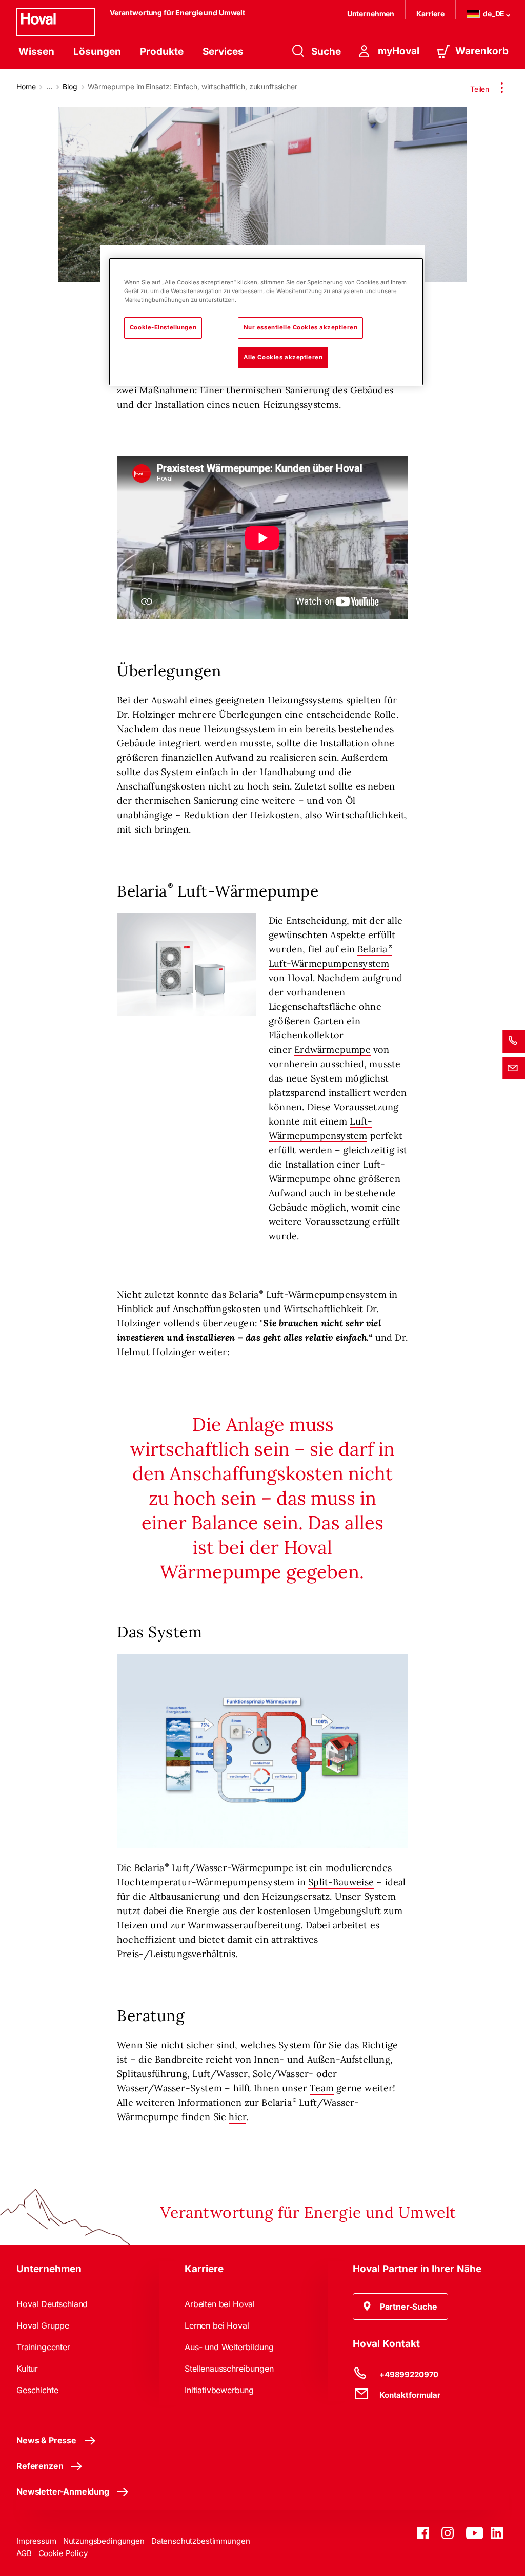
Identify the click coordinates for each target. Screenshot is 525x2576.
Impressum (36, 2541)
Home (26, 86)
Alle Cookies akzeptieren (283, 357)
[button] (400, 2307)
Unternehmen (371, 14)
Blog (70, 86)
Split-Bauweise (341, 1882)
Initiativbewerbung (219, 2390)
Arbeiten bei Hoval (220, 2304)
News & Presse (46, 2440)
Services (223, 51)
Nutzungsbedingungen (104, 2541)
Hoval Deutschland (52, 2304)
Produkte (162, 51)
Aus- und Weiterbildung (229, 2347)
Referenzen (40, 2466)
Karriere (430, 14)
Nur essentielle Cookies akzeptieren (301, 327)
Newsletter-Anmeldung (63, 2491)
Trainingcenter (43, 2347)
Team (322, 2088)
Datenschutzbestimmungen (201, 2541)
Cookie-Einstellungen (163, 327)
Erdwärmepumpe (332, 1050)
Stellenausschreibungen (229, 2369)
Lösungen (97, 51)
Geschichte (37, 2390)
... (49, 86)
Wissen (36, 51)
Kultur (27, 2369)
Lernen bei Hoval (217, 2325)
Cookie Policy (63, 2553)
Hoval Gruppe (43, 2325)
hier (237, 2117)
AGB (24, 2553)
